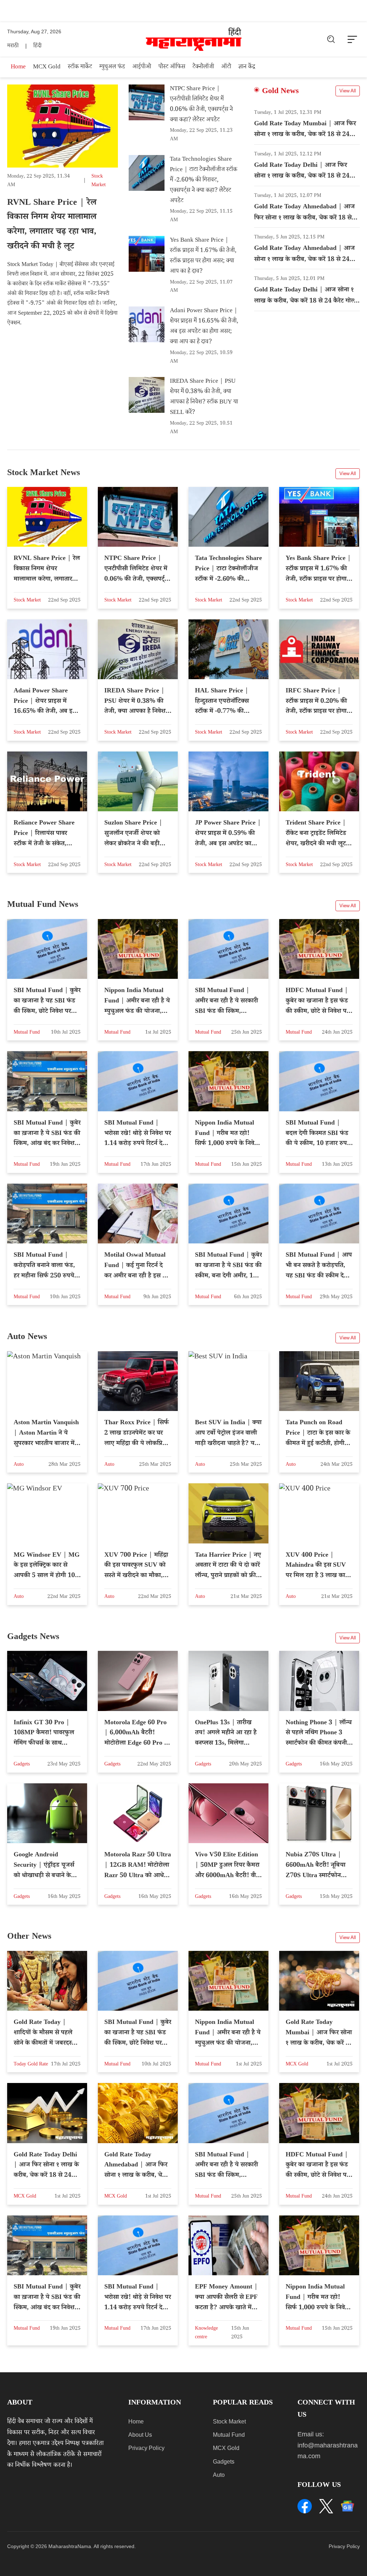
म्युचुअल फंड (112, 67)
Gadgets (224, 2462)
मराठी (13, 46)
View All (348, 91)
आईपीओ (142, 67)
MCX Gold (47, 67)
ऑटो (226, 67)
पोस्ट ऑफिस (172, 67)
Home (18, 67)
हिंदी (37, 46)
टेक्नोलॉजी (203, 67)
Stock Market (229, 2422)
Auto (219, 2475)
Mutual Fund (229, 2435)
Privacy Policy (146, 2448)
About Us (140, 2435)
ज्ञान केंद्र (247, 67)
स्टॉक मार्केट (80, 67)
